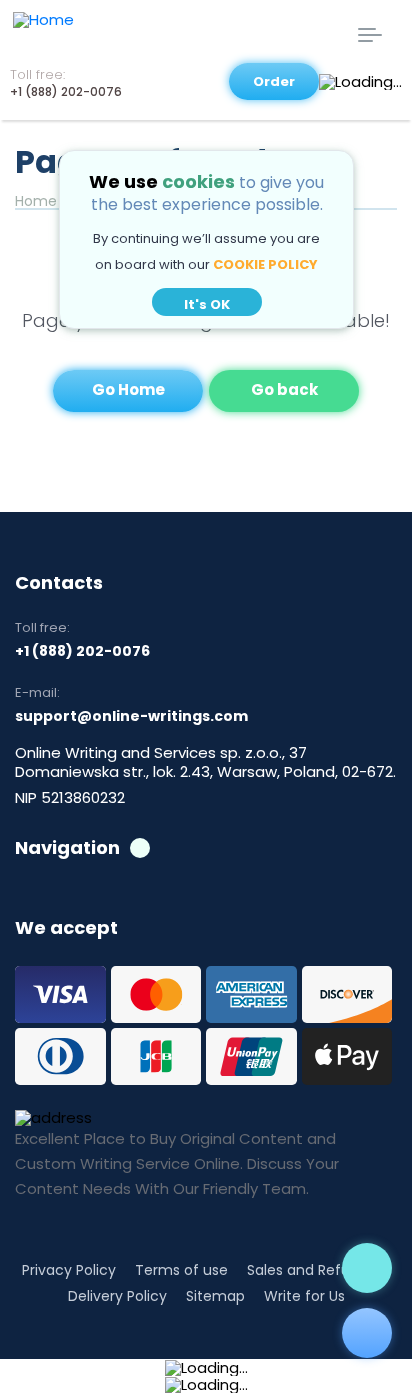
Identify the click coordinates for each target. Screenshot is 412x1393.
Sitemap (215, 1296)
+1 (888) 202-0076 (66, 92)
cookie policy (265, 264)
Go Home (128, 389)
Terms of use (181, 1270)
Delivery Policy (117, 1296)
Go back (284, 389)
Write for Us (304, 1296)
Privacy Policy (69, 1270)
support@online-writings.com (131, 716)
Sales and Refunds (311, 1270)
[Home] (113, 37)
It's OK (207, 304)
